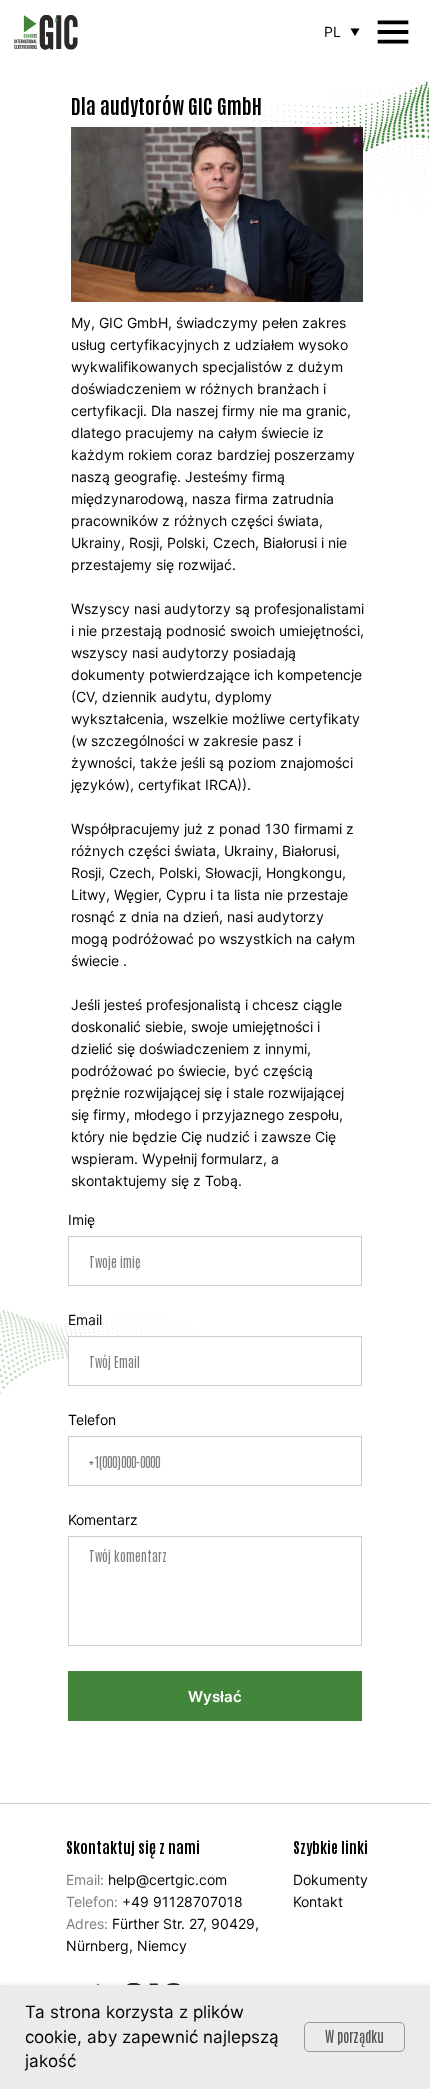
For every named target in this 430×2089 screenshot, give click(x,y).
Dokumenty (330, 1879)
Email (85, 1319)
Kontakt (318, 1901)
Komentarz (103, 1519)
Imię (81, 1219)
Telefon (92, 1419)
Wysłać (215, 1696)
